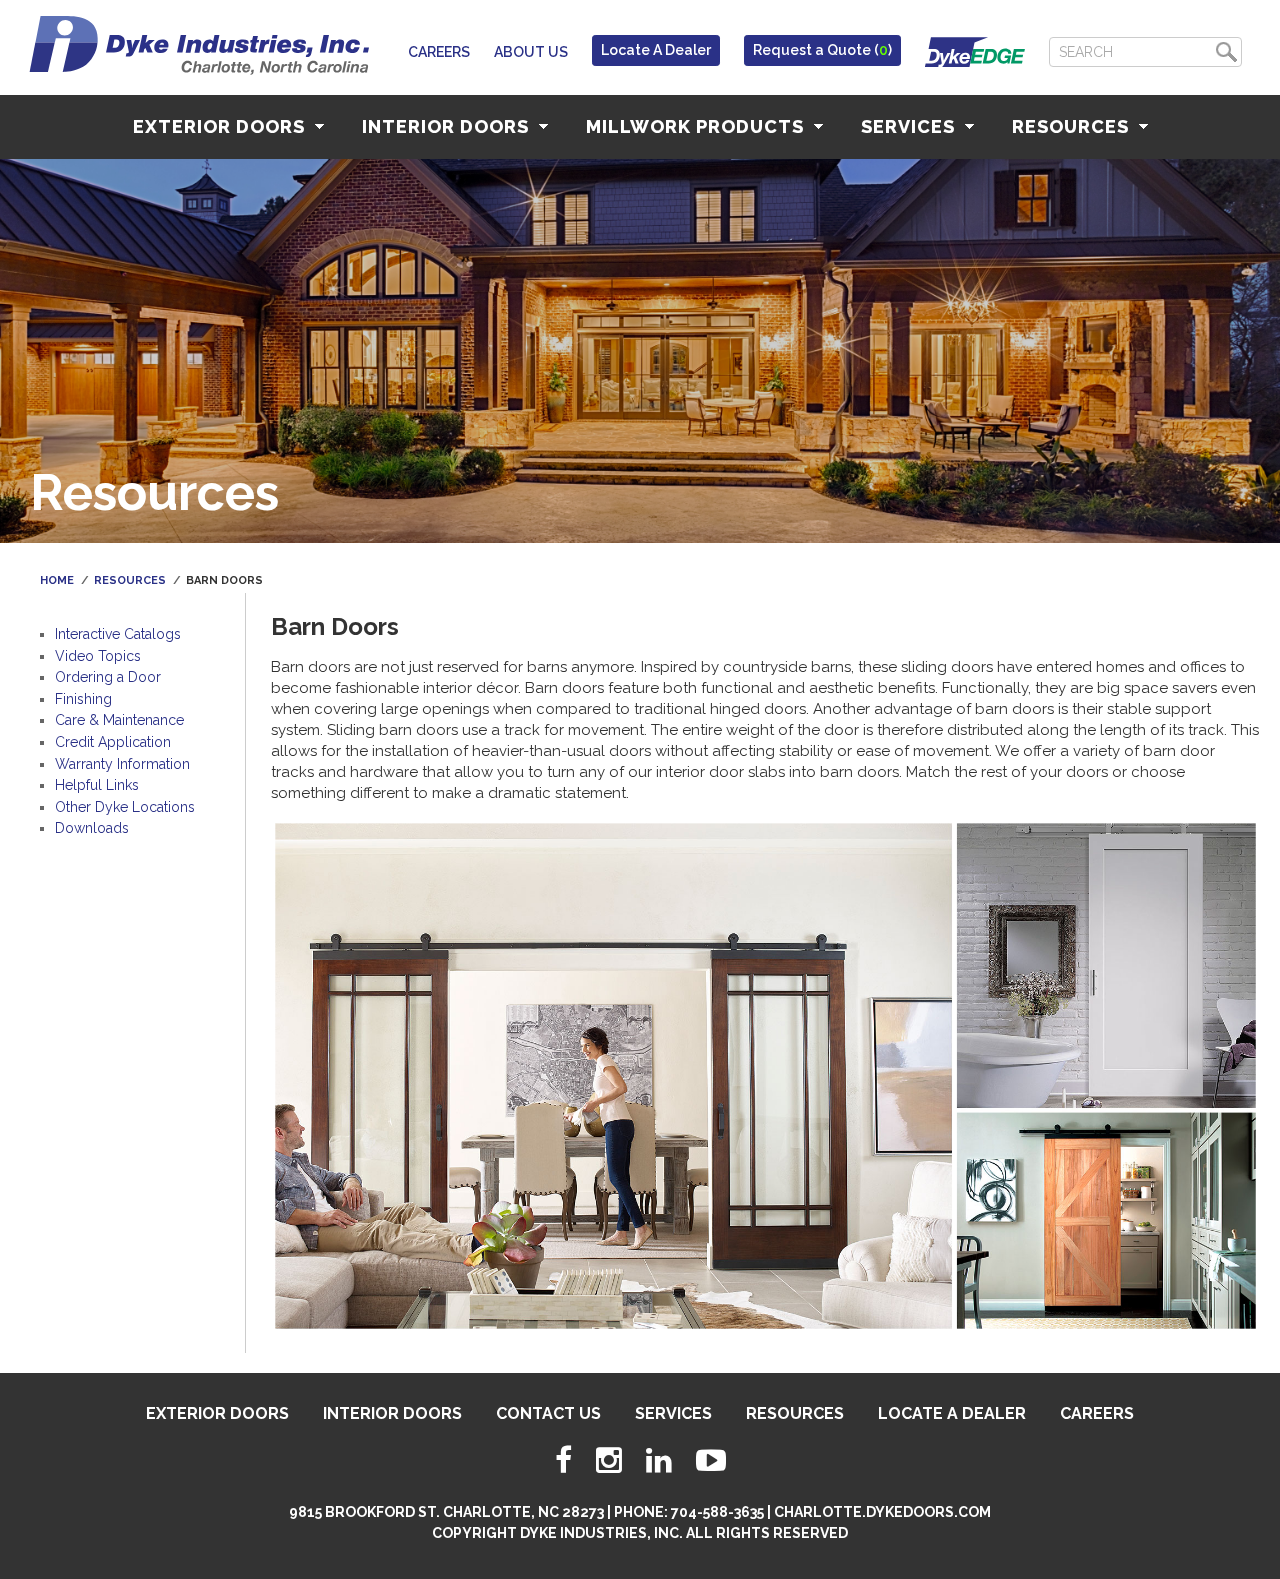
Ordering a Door (108, 677)
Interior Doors (448, 126)
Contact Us (548, 1413)
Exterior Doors (221, 126)
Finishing (83, 699)
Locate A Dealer (656, 50)
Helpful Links (97, 785)
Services (910, 126)
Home (57, 580)
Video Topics (98, 656)
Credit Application (113, 742)
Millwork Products (697, 126)
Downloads (92, 828)
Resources (1073, 126)
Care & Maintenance (119, 720)
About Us (531, 52)
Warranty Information (122, 764)
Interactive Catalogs (118, 634)
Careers (439, 52)
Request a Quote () (822, 50)
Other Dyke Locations (125, 807)
